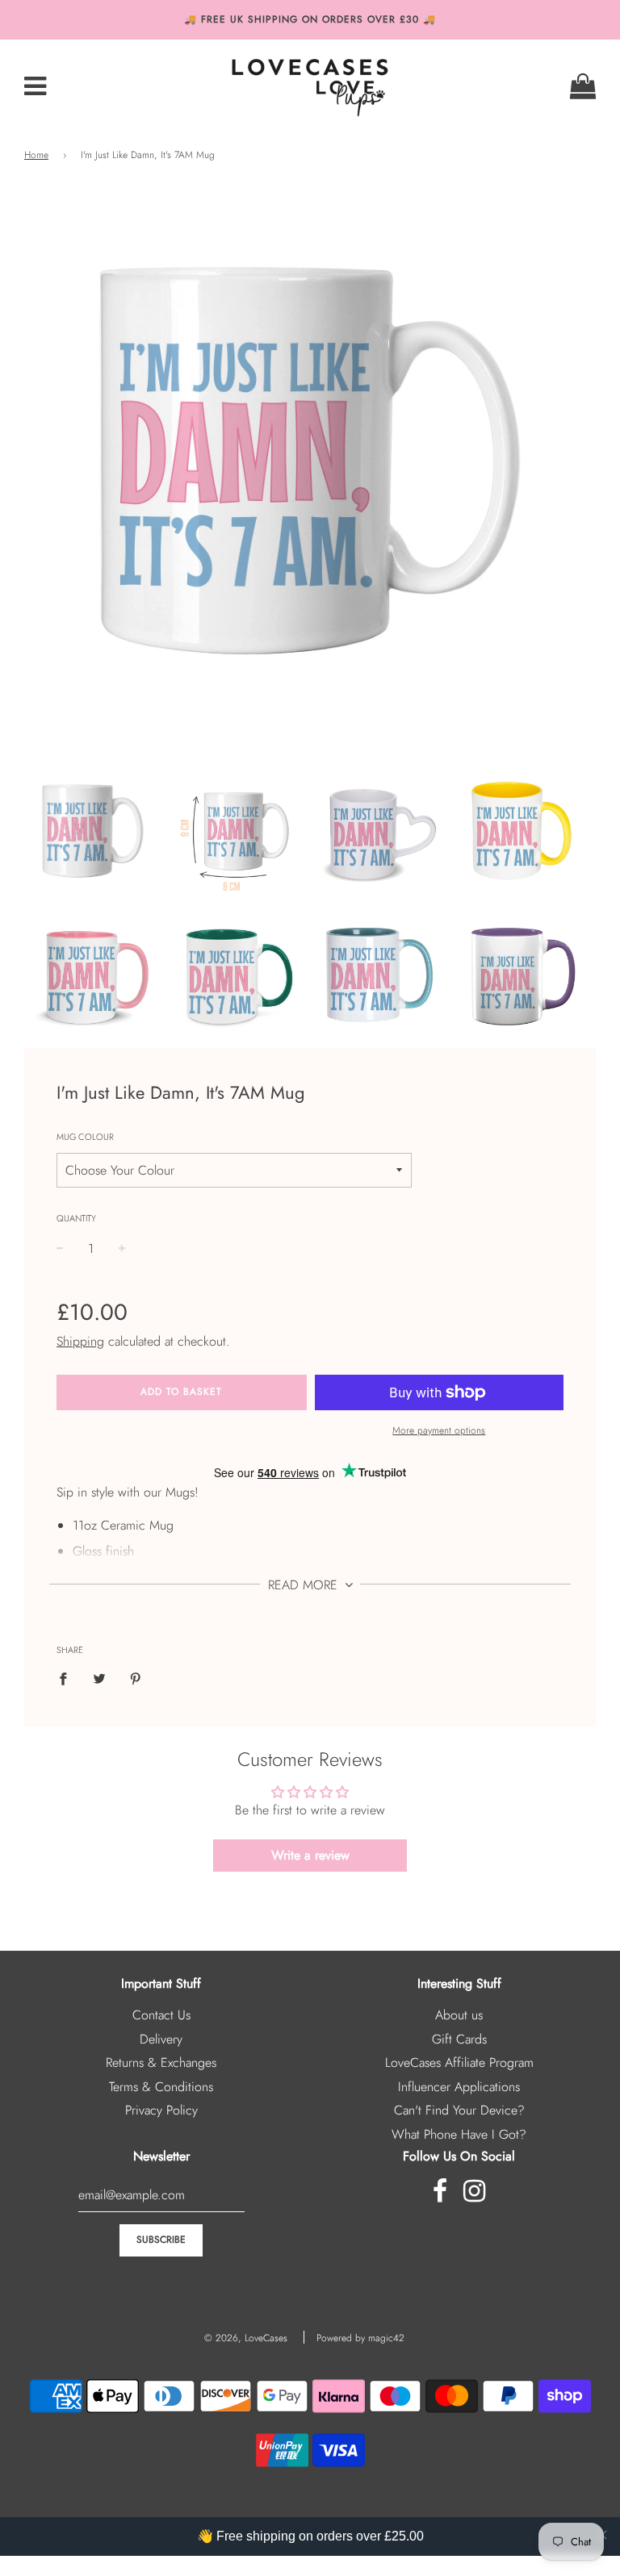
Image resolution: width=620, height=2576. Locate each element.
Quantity (76, 1218)
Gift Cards (459, 2039)
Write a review (310, 1855)
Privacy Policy (161, 2110)
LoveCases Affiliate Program (459, 2062)
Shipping (80, 1341)
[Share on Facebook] (68, 1678)
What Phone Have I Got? (459, 2134)
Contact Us (161, 2015)
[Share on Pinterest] (136, 1678)
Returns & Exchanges (161, 2062)
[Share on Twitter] (99, 1678)
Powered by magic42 (360, 2338)
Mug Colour (85, 1137)
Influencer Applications (459, 2087)
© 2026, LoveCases (246, 2338)
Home (36, 155)
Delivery (161, 2039)
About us (459, 2015)
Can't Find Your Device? (459, 2110)
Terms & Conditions (161, 2087)
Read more (305, 1585)
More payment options (439, 1430)
